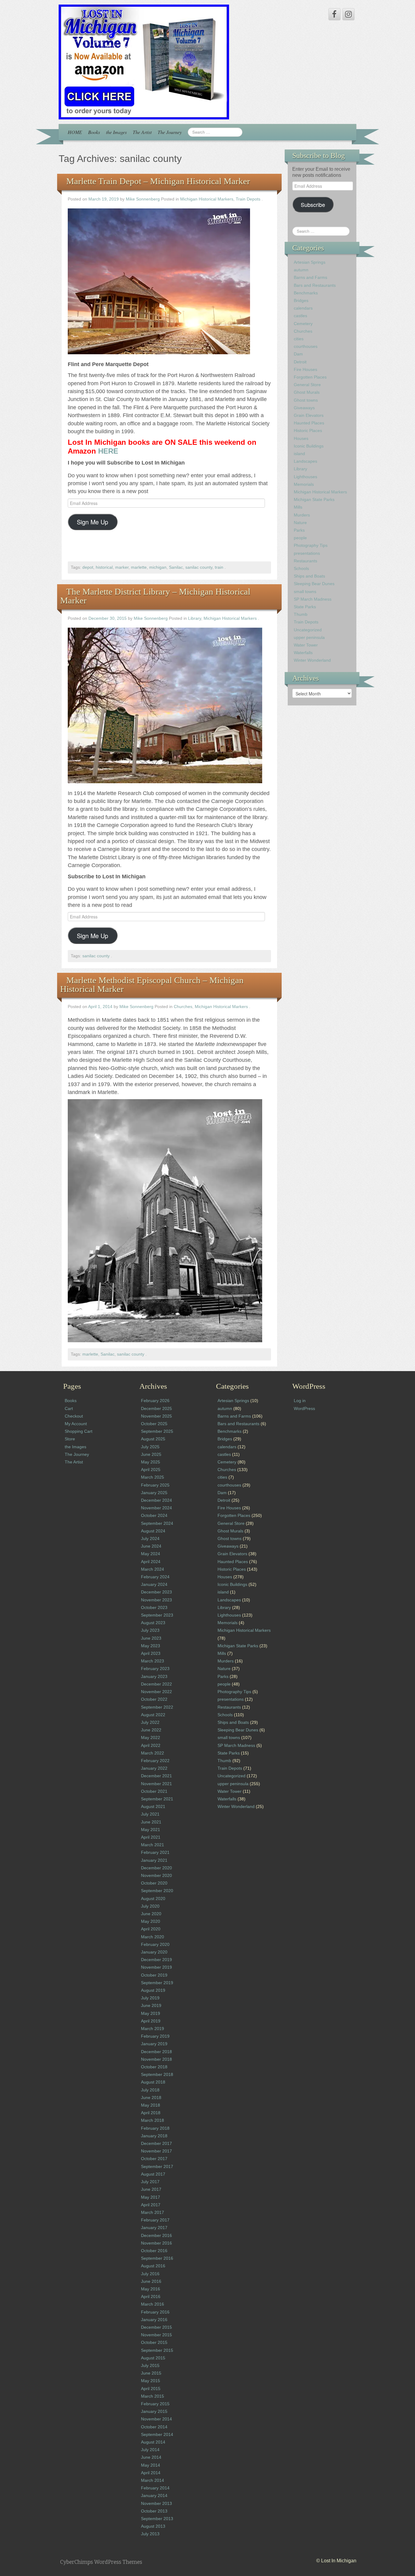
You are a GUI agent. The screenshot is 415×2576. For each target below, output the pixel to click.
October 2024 (154, 1515)
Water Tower (306, 645)
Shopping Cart (79, 1431)
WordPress (304, 1408)
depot (88, 567)
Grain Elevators (309, 415)
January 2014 (154, 2495)
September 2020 (157, 1891)
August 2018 (153, 2082)
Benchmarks (306, 293)
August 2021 (153, 1806)
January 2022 (154, 1768)
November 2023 (156, 1600)
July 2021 (150, 1814)
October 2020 (154, 1883)
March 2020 (153, 1937)
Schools (301, 568)
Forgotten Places (310, 377)
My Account (76, 1424)
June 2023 (151, 1638)
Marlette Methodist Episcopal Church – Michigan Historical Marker (152, 984)
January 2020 (154, 1952)
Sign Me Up (93, 522)
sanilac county (199, 567)
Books (94, 132)
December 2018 (156, 2052)
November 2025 (156, 1416)
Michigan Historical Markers (207, 199)
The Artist (142, 132)
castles (300, 316)
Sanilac (176, 567)
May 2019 (151, 2013)
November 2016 (156, 2243)
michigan (158, 567)
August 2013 (153, 2526)
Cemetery (303, 324)
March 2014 (153, 2480)
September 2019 (157, 1983)
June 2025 (151, 1454)
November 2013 (156, 2503)
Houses (301, 438)
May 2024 (151, 1554)
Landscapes (305, 461)
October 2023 (154, 1607)
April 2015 (151, 2389)
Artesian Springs (310, 262)
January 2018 (154, 2136)
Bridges (301, 300)
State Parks (305, 607)
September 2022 (157, 1707)
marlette (139, 567)
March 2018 (153, 2120)
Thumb (301, 614)
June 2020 (151, 1914)
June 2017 (151, 2189)
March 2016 (153, 2304)
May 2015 (151, 2381)
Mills (298, 507)
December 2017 (156, 2143)
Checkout (74, 1416)
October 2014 (154, 2427)
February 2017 (155, 2220)
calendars (303, 308)
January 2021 (154, 1860)
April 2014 (151, 2473)
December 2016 (156, 2235)
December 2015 (156, 2327)
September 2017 (157, 2166)
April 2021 (151, 1837)
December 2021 (156, 1776)
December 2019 (156, 1960)
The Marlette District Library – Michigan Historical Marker (155, 596)
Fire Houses (305, 369)
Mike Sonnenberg (143, 199)
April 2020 (151, 1929)
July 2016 (150, 2274)
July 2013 (150, 2534)
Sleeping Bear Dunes (314, 584)
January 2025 (154, 1493)
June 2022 (151, 1730)
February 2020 (155, 1944)
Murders (302, 515)
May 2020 (151, 1921)
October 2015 (154, 2342)
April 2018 (151, 2113)
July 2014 (150, 2450)
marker (122, 567)
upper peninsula (309, 637)
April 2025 (151, 1470)
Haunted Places (309, 423)
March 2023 (153, 1661)
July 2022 (150, 1722)
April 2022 (151, 1745)
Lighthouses (305, 477)
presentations (307, 553)
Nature (300, 523)
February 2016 (155, 2312)
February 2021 (155, 1852)
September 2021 (157, 1799)
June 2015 (151, 2373)
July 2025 (150, 1447)
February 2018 (155, 2128)
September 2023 (157, 1615)
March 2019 (153, 2029)
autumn (301, 270)
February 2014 (155, 2488)
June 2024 (151, 1546)
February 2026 (155, 1401)
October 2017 (154, 2159)
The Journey (170, 132)
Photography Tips (311, 545)
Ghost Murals (307, 392)
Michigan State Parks (314, 499)
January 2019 (154, 2044)
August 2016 (153, 2266)
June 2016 (151, 2281)
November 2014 (156, 2419)
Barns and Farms (310, 277)
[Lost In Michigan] (144, 62)
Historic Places (308, 430)
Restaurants (305, 561)
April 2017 (151, 2205)
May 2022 (151, 1737)
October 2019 (154, 1975)
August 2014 (153, 2442)
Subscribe (313, 204)
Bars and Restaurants (315, 285)
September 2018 (157, 2074)
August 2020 (153, 1899)
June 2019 (151, 2005)
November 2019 (156, 1967)
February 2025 (155, 1485)
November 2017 (156, 2151)
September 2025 (157, 1431)
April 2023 (151, 1653)
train (219, 567)
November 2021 (156, 1784)
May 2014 (151, 2465)
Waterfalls (303, 653)
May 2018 (151, 2105)
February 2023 (155, 1669)
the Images (116, 132)
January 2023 (154, 1676)
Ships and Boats (309, 576)
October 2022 (154, 1699)
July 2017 (150, 2182)
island (299, 454)
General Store (307, 385)
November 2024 (156, 1508)
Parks (299, 530)
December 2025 (156, 1408)
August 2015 (153, 2358)
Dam (298, 354)
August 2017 (153, 2174)
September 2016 (157, 2258)
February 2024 (155, 1577)
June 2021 (151, 1822)
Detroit (300, 362)
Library (195, 618)
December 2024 (156, 1500)
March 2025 (153, 1477)
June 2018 (151, 2098)
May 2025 (151, 1462)
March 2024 (153, 1569)
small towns (305, 592)
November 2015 (156, 2335)
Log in (300, 1401)
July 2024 (150, 1538)
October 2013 (154, 2511)
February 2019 (155, 2036)
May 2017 (151, 2197)
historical (104, 567)
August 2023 (153, 1623)
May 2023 (151, 1646)
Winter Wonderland (312, 660)
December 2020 (156, 1868)
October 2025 (154, 1424)
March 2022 (153, 1753)
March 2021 (153, 1845)
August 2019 (153, 1990)
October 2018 (154, 2067)
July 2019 (150, 1998)
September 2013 (157, 2519)
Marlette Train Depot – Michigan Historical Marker (158, 181)
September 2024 (157, 1523)
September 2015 (157, 2350)
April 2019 (151, 2021)
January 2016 (154, 2320)
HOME (75, 132)
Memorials (304, 484)
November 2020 (156, 1875)
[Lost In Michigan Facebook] (334, 14)
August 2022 (153, 1715)
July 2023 (150, 1630)
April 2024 (151, 1562)
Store (70, 1439)
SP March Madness (313, 599)
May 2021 (151, 1830)
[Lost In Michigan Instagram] (348, 14)
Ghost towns (306, 400)
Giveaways (304, 408)
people (300, 538)
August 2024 (153, 1531)
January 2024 (154, 1584)
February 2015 (155, 2404)
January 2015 (154, 2411)
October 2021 (154, 1791)
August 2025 (153, 1439)
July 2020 (150, 1906)
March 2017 (153, 2212)
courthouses (306, 346)
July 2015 (150, 2365)
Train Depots (248, 199)
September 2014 (157, 2434)
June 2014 (151, 2457)
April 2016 (151, 2296)
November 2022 (156, 1692)
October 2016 (154, 2251)
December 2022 (156, 1684)
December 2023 (156, 1592)
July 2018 (150, 2090)
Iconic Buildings (309, 446)
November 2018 (156, 2059)
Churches (183, 1007)
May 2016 (151, 2289)
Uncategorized (308, 630)
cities (299, 339)
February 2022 (155, 1761)
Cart (69, 1408)
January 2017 (154, 2228)
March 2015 (153, 2396)
